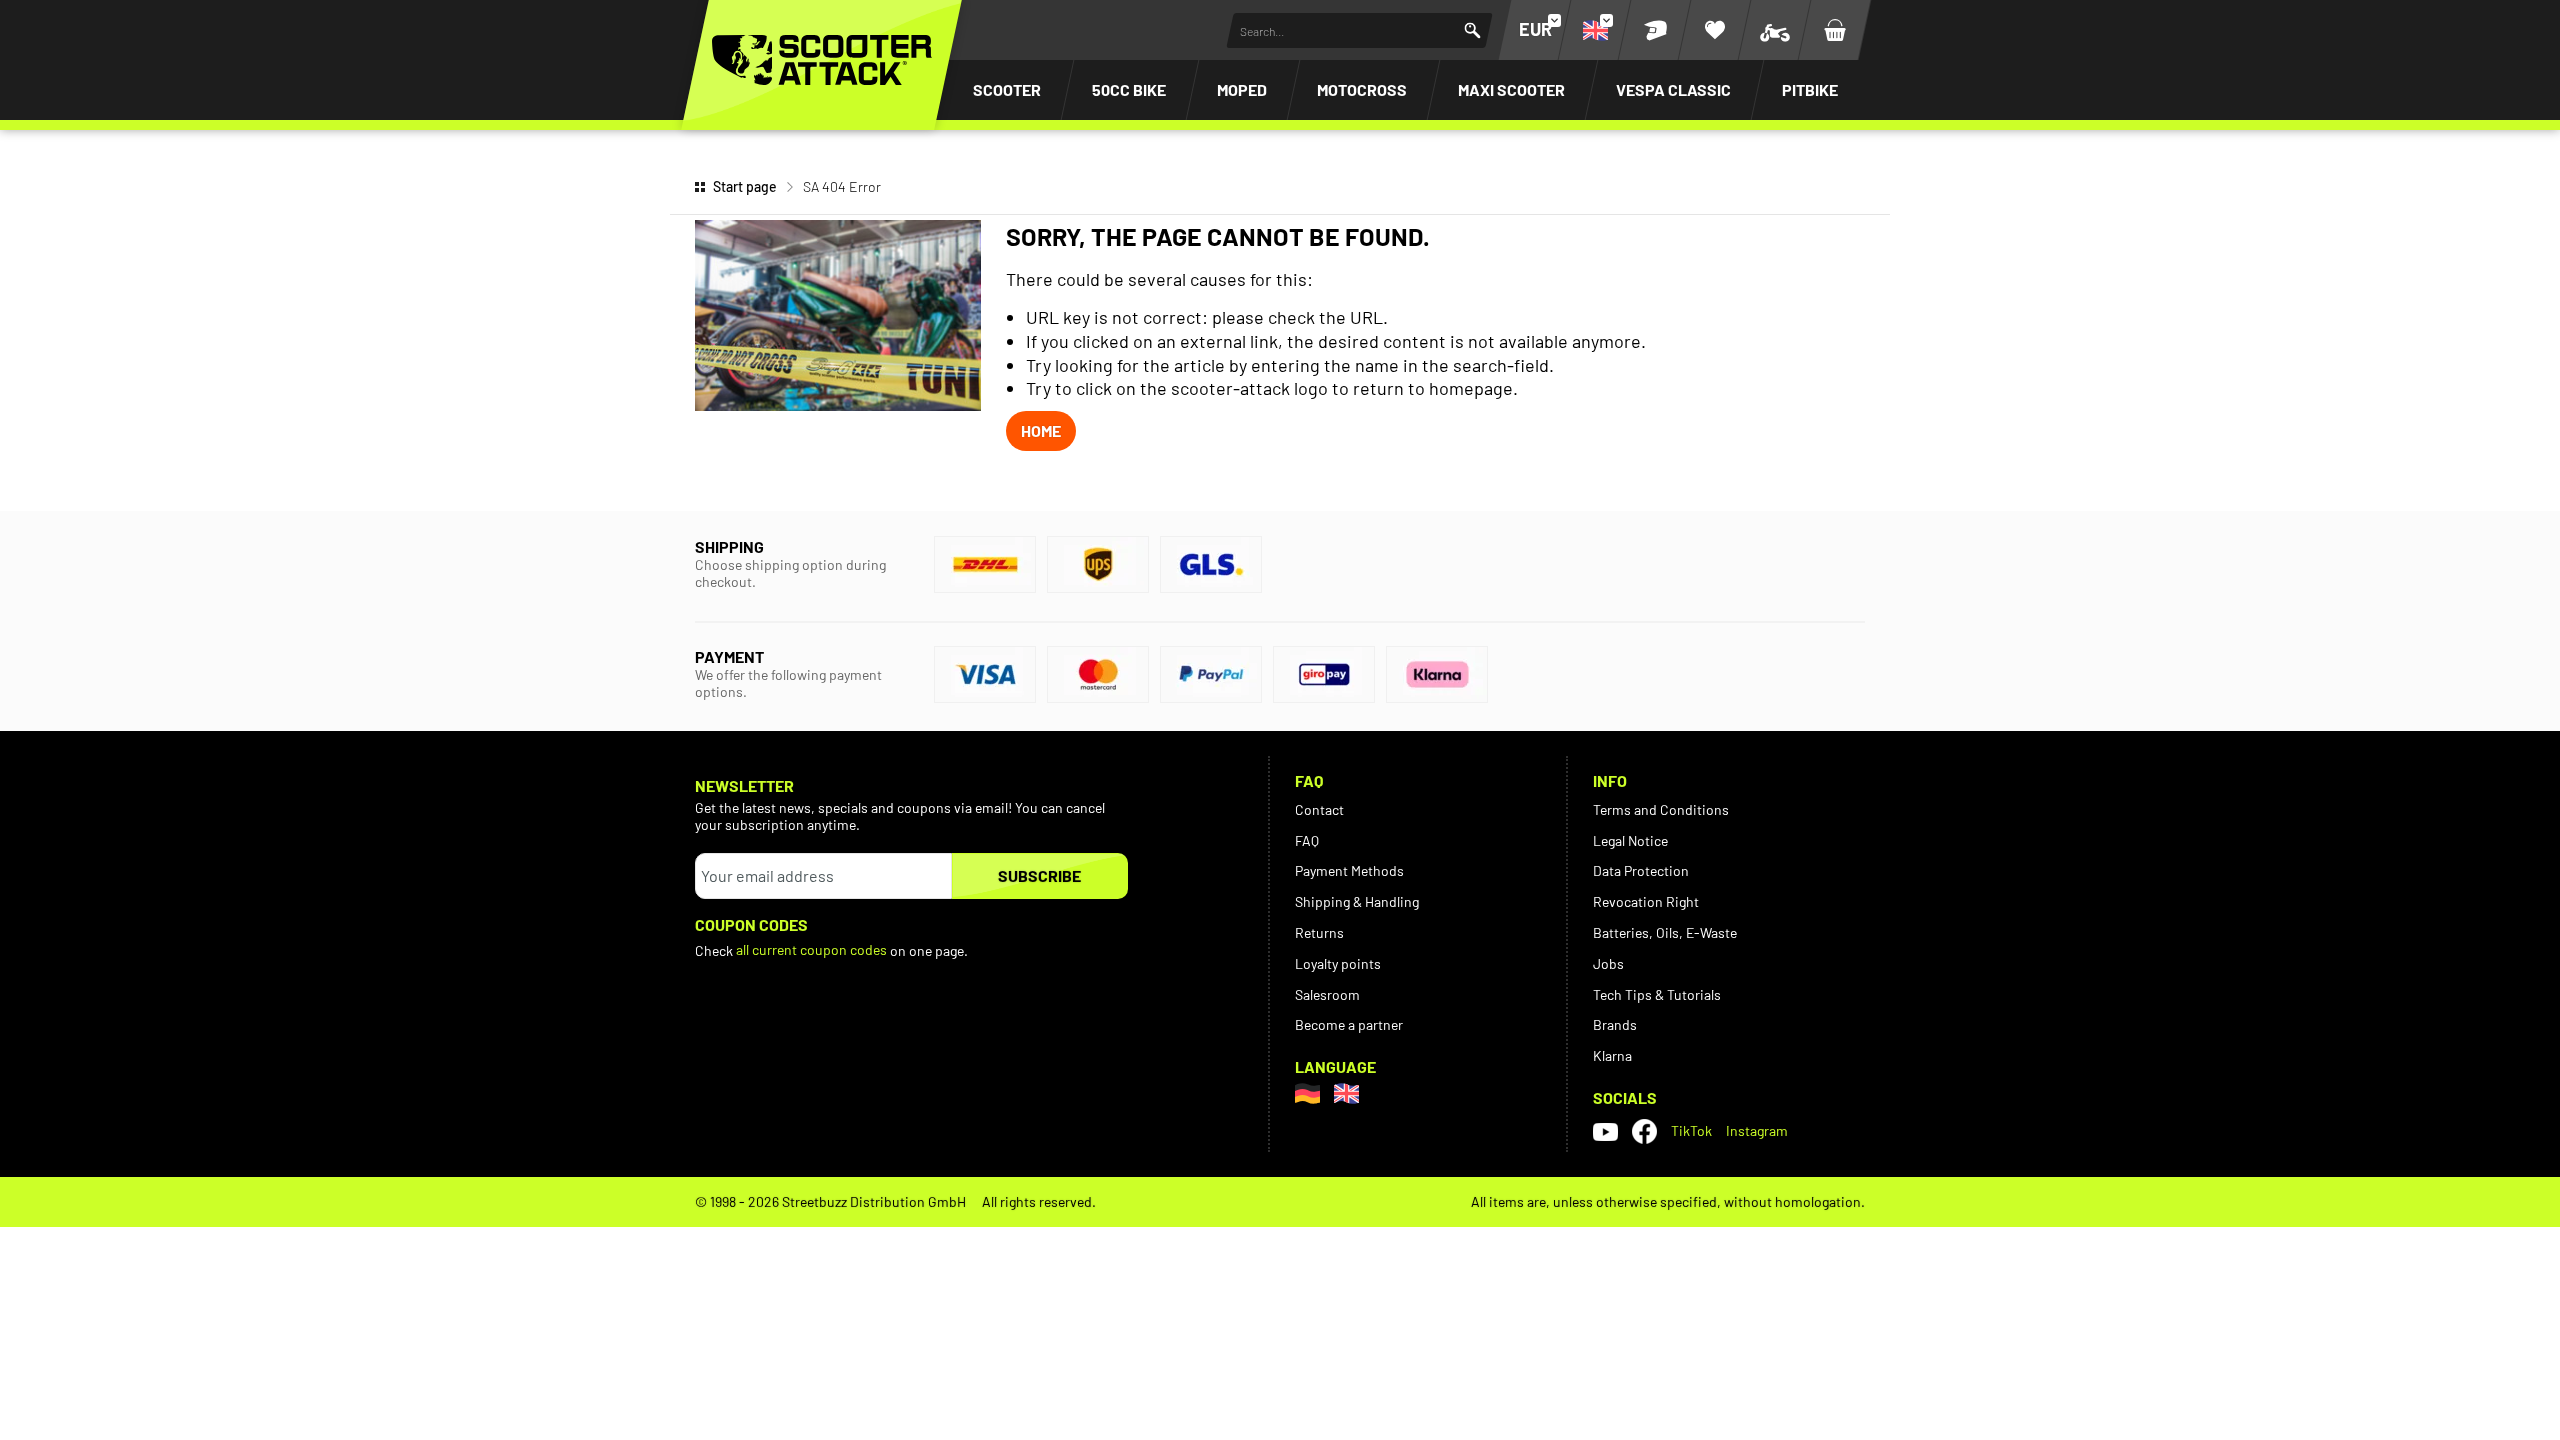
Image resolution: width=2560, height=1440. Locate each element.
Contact (1319, 809)
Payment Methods (1349, 870)
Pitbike (1810, 89)
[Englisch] (1346, 1093)
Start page (745, 186)
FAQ (1307, 840)
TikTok (1691, 1130)
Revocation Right (1646, 901)
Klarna (1612, 1055)
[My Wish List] (1715, 30)
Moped (1242, 89)
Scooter (1007, 89)
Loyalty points (1338, 963)
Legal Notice (1630, 840)
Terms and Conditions (1661, 809)
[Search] (1472, 30)
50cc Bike (1129, 89)
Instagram (1757, 1130)
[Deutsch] (1307, 1093)
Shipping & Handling (1357, 901)
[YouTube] (1605, 1131)
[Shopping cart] (1835, 30)
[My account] (1655, 30)
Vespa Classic (1673, 89)
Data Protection (1641, 870)
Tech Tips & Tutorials (1657, 994)
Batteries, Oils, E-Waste (1665, 932)
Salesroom (1327, 994)
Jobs (1608, 963)
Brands (1615, 1024)
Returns (1319, 932)
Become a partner (1349, 1024)
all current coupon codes (811, 949)
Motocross (1362, 89)
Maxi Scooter (1511, 89)
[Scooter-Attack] (822, 60)
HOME (1041, 430)
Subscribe (1039, 875)
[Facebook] (1644, 1131)
